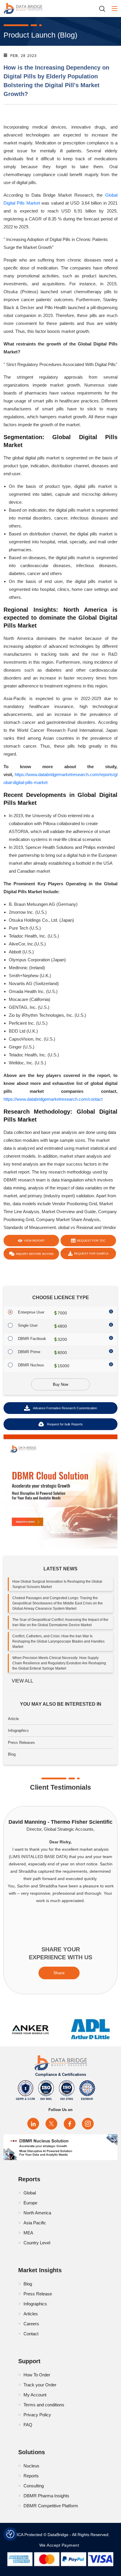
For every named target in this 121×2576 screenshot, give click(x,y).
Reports (31, 2476)
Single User (28, 1325)
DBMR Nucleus (31, 1365)
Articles (31, 2314)
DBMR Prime (29, 1352)
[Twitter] (51, 2124)
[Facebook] (70, 2124)
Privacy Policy (37, 2415)
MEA (28, 2233)
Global (30, 2193)
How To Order (37, 2375)
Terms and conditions (44, 2405)
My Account (35, 2395)
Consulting (34, 2486)
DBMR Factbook (32, 1339)
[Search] (104, 9)
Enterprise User (31, 1312)
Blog (12, 1754)
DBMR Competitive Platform (51, 2506)
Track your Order (40, 2385)
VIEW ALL (22, 1681)
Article (13, 1719)
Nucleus (31, 2466)
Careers (31, 2324)
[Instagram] (88, 2124)
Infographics (18, 1730)
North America (37, 2213)
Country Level (37, 2243)
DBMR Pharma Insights (46, 2496)
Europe (30, 2203)
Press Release (38, 2294)
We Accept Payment (61, 2545)
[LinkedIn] (33, 2124)
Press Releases (21, 1743)
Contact (31, 2334)
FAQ (28, 2425)
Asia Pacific (35, 2223)
